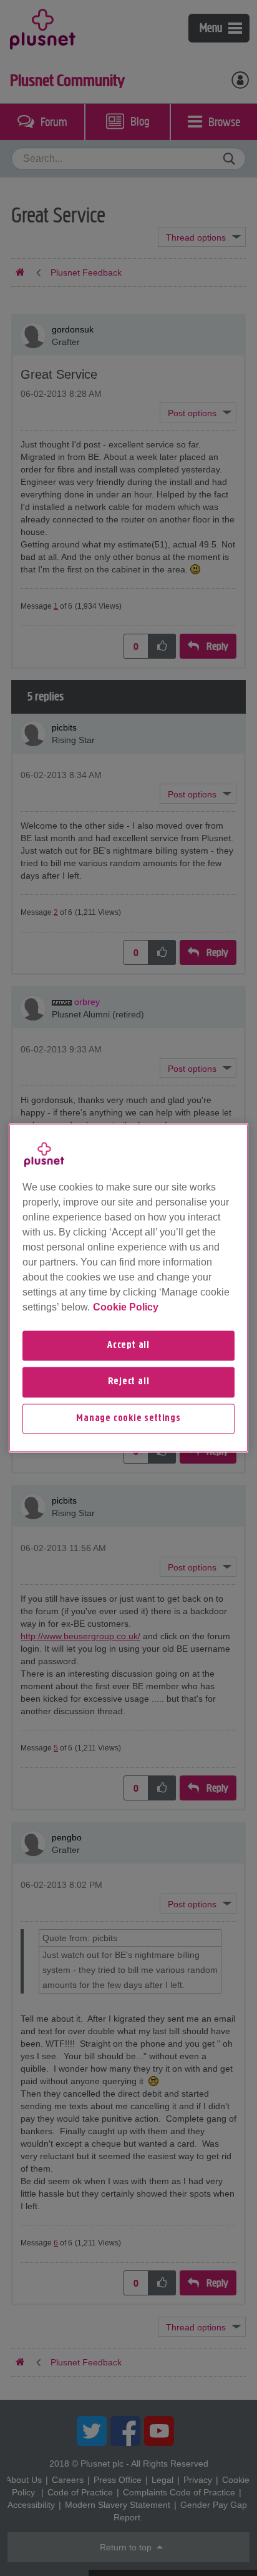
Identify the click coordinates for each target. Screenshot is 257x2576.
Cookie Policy (126, 1307)
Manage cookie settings (128, 1419)
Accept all (128, 1345)
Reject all (129, 1382)
